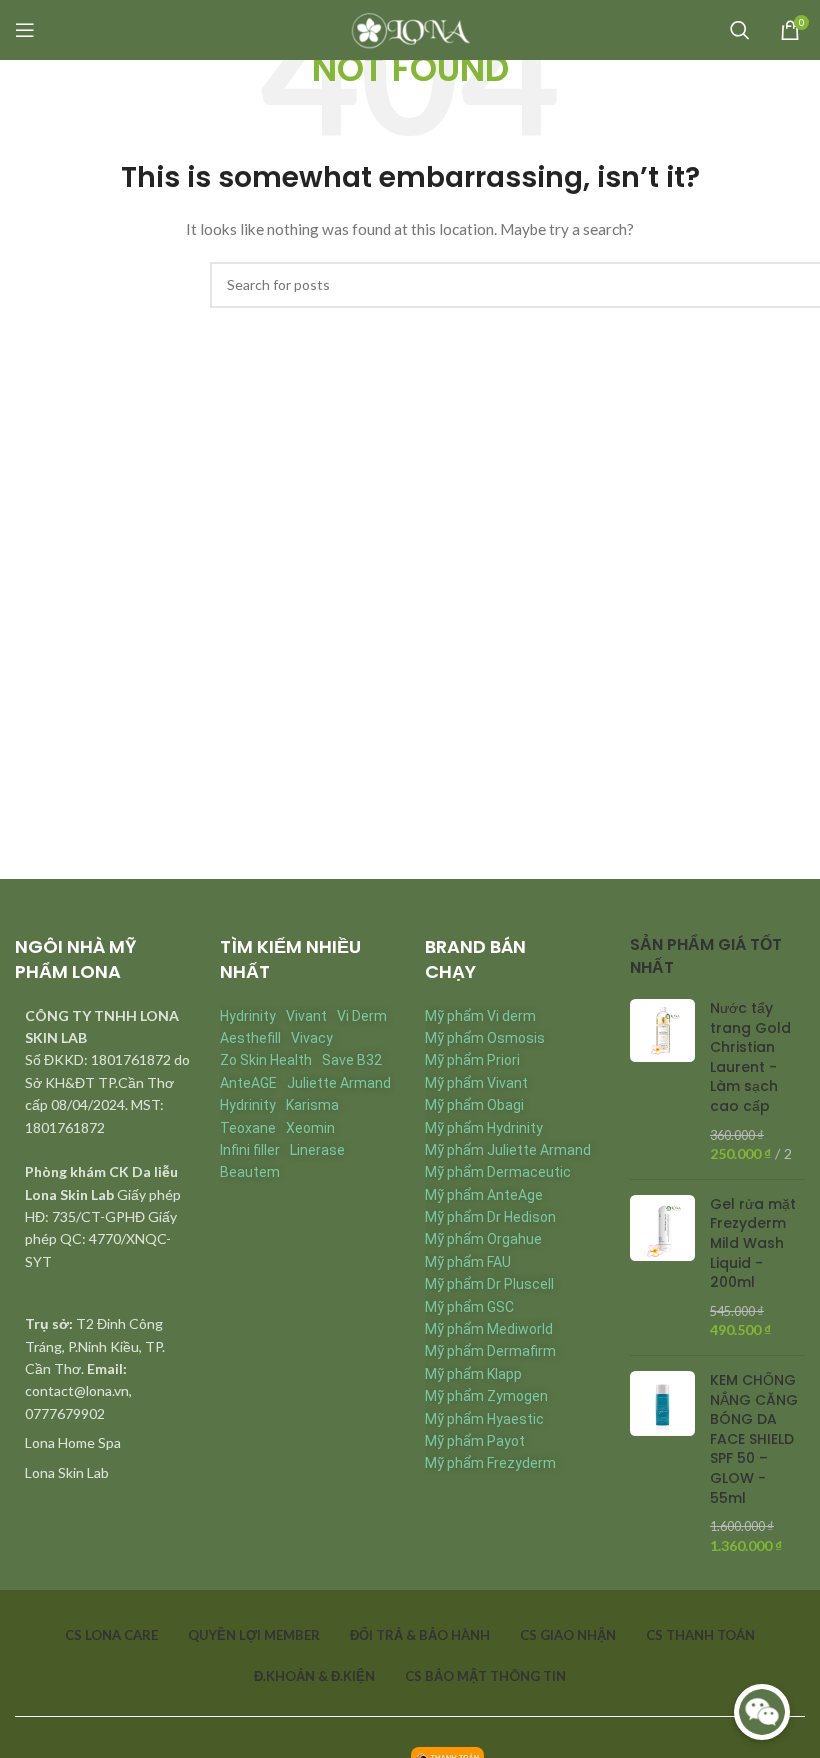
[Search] (740, 30)
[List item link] (102, 1443)
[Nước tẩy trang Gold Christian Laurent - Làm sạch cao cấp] (662, 1081)
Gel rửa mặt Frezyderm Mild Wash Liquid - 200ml (753, 1243)
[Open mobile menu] (25, 30)
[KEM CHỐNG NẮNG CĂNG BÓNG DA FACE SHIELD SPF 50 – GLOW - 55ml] (662, 1463)
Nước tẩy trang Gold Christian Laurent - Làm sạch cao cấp (750, 1057)
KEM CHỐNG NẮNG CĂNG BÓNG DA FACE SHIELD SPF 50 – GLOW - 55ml (754, 1439)
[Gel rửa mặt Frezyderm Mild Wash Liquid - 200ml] (662, 1267)
